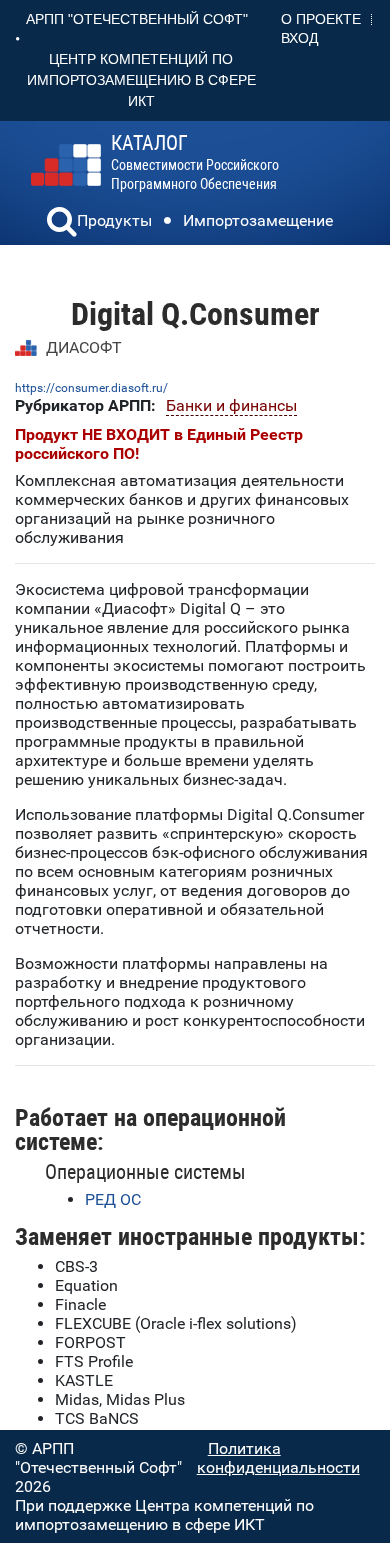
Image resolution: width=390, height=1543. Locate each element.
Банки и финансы (231, 405)
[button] (62, 224)
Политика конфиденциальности (278, 1458)
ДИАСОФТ (84, 347)
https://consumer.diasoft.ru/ (91, 388)
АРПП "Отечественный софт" (137, 19)
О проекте (321, 19)
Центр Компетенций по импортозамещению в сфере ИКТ (141, 80)
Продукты (114, 220)
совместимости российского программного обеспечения (195, 162)
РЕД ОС (113, 1199)
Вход (299, 38)
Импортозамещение (258, 220)
